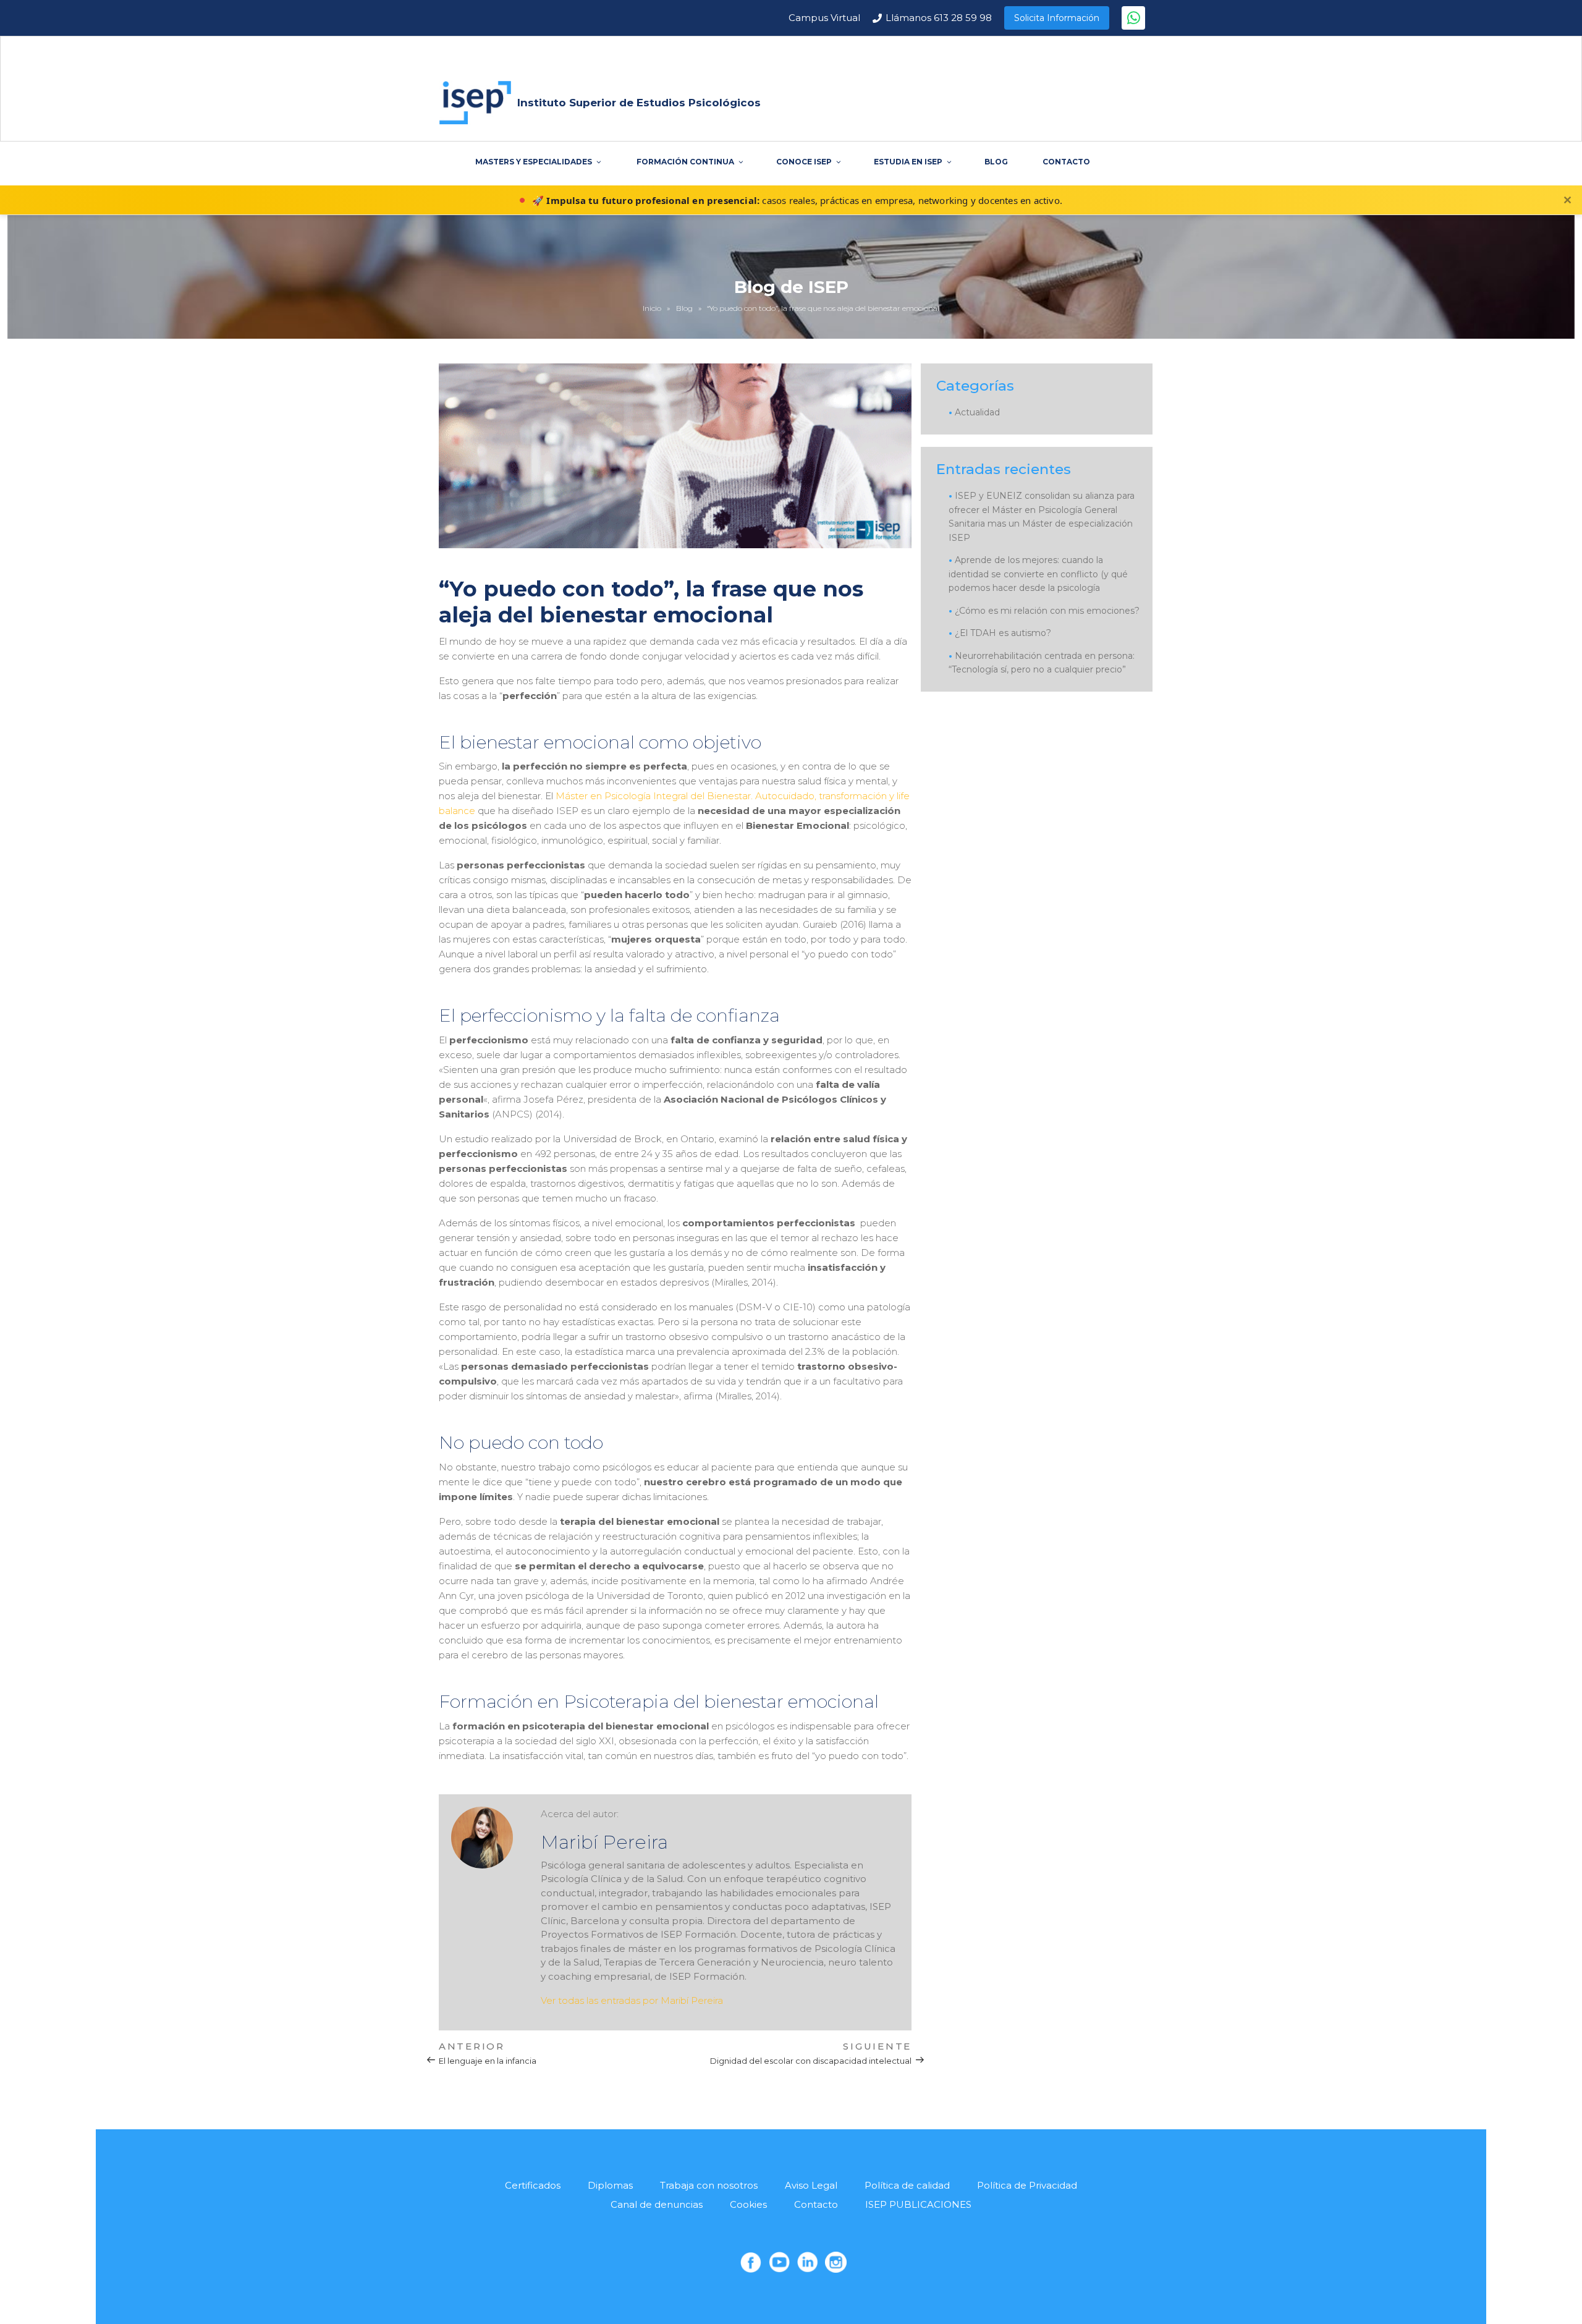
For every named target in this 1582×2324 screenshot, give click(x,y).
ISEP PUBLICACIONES (918, 2204)
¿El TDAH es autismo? (1003, 633)
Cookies (748, 2204)
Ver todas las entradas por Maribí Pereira (632, 2000)
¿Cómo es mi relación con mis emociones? (1047, 611)
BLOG (996, 162)
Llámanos (939, 18)
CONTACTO (1066, 162)
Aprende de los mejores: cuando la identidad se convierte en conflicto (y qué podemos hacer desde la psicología (1038, 574)
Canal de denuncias (657, 2204)
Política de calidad (907, 2185)
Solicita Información (1057, 18)
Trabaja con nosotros (709, 2185)
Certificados (533, 2185)
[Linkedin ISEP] (808, 2262)
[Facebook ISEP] (751, 2262)
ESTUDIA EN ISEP (908, 162)
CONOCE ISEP (804, 162)
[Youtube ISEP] (779, 2262)
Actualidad (977, 412)
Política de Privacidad (1027, 2185)
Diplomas (610, 2185)
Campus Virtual (824, 18)
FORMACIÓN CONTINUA (685, 162)
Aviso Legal (811, 2185)
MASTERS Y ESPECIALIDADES (534, 162)
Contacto (816, 2204)
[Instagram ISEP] (835, 2262)
